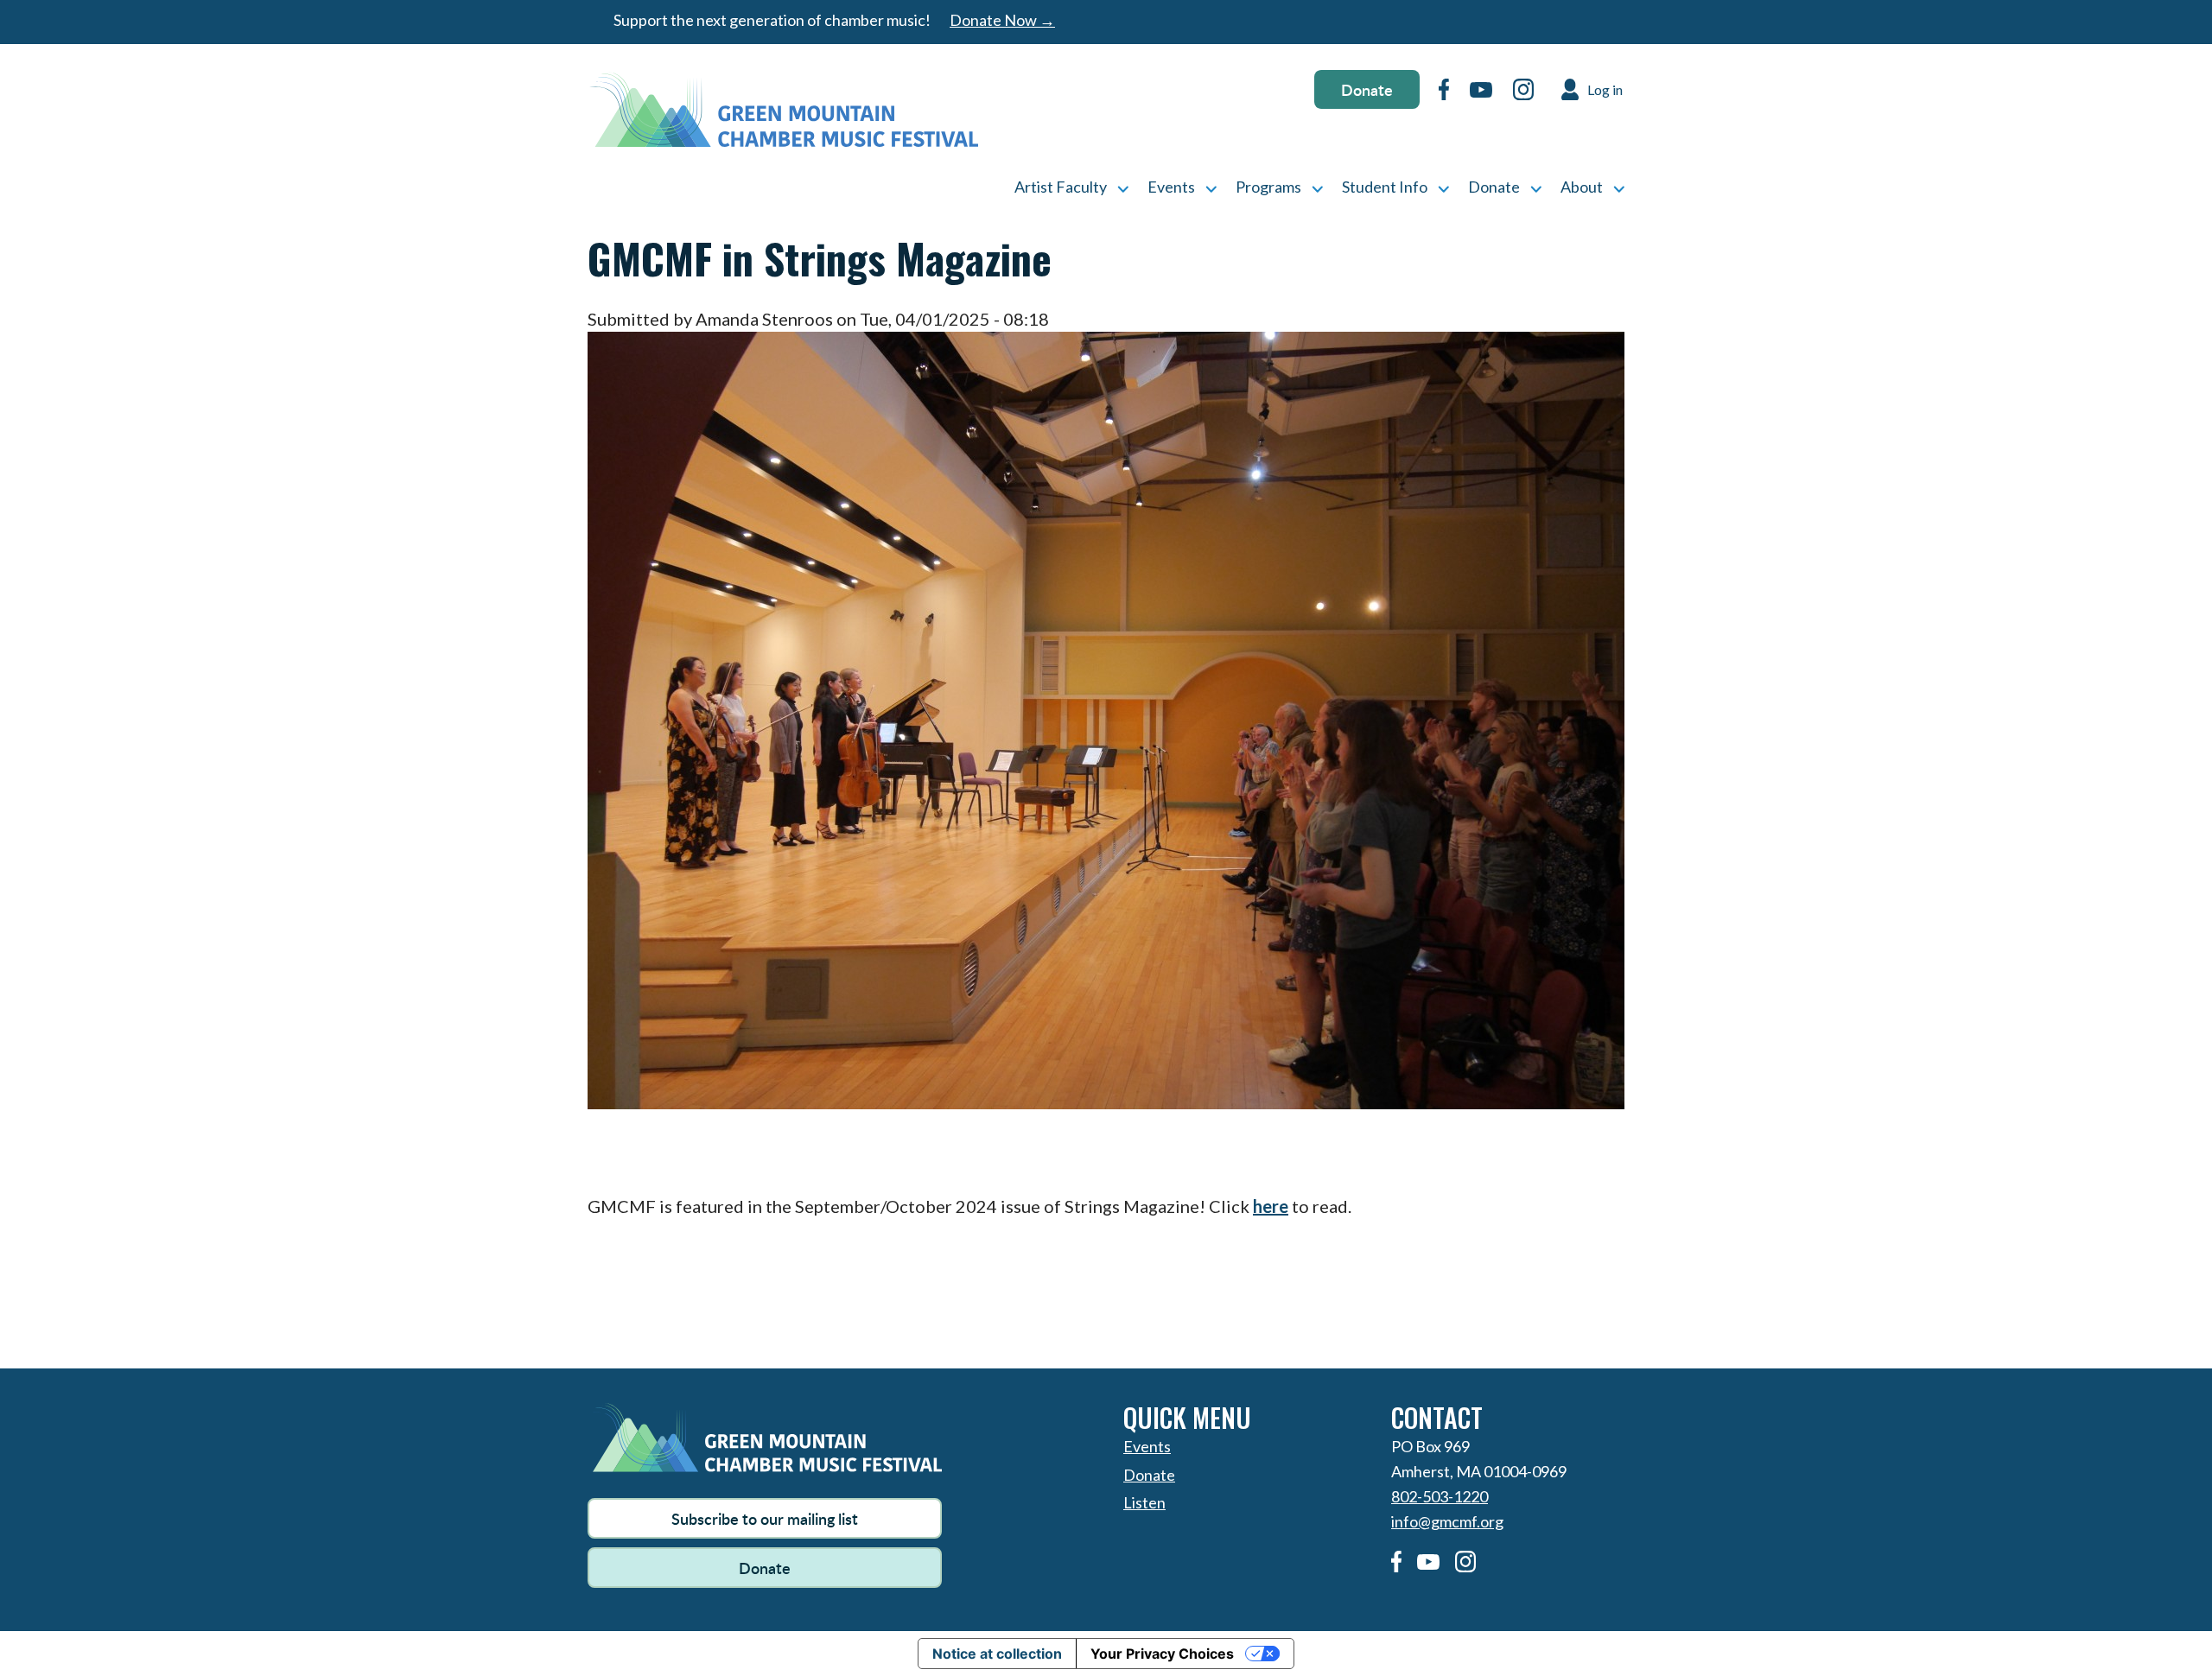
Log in (1605, 89)
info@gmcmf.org (1447, 1521)
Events (1171, 187)
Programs (1268, 187)
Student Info (1385, 187)
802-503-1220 (1440, 1496)
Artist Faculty (1061, 187)
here (1271, 1206)
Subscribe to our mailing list (765, 1518)
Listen (1144, 1502)
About (1582, 187)
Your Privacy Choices (1162, 1654)
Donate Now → (1002, 20)
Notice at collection (997, 1654)
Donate (1367, 89)
